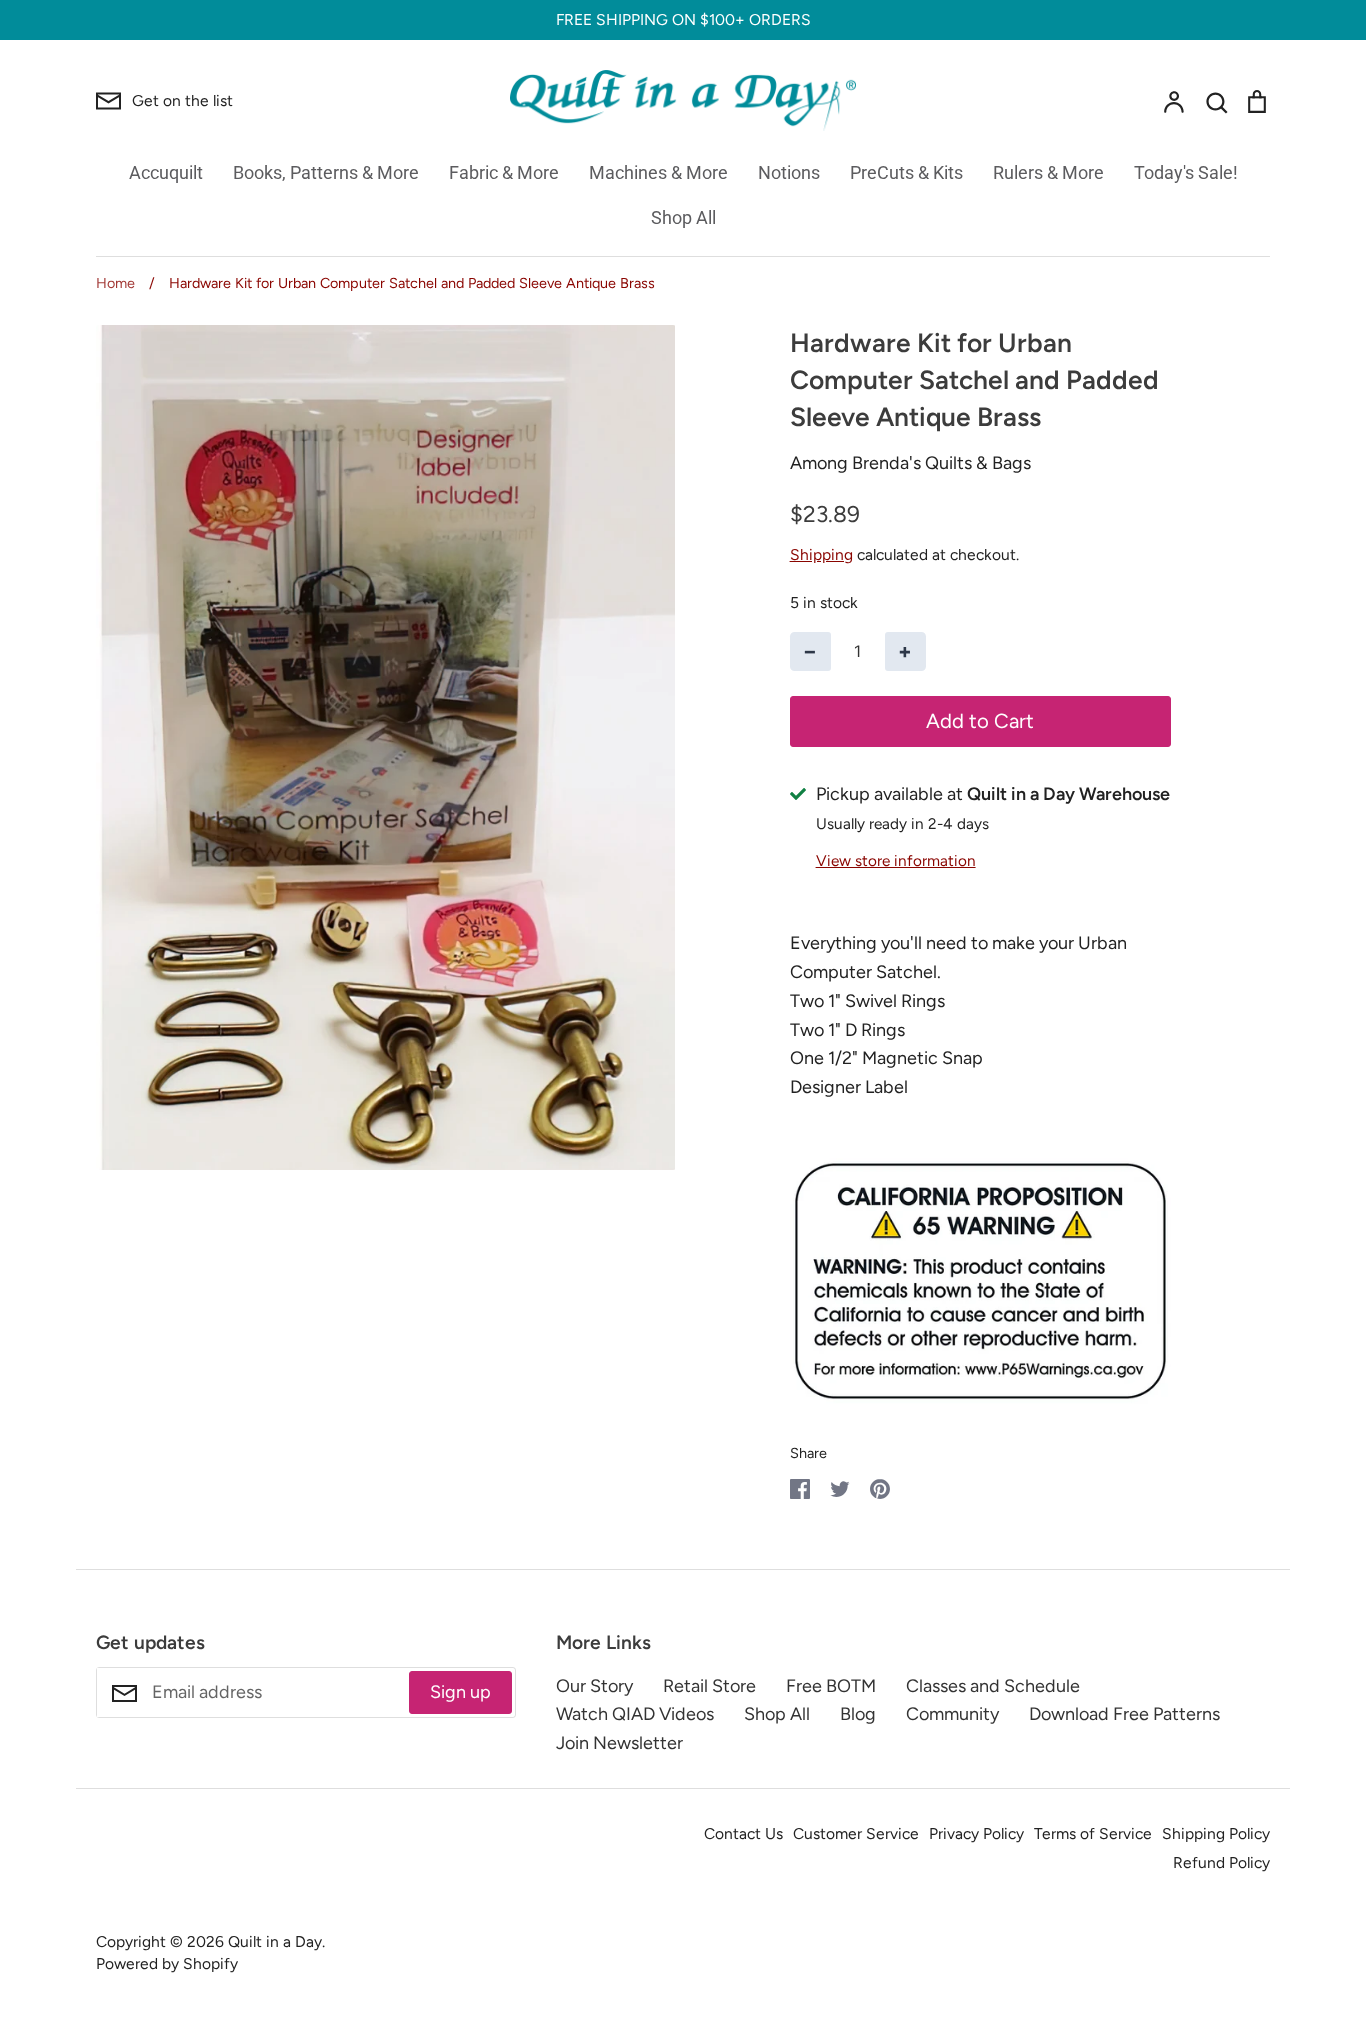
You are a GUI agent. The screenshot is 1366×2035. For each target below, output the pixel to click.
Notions (789, 172)
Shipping (821, 554)
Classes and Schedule (993, 1686)
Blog (858, 1714)
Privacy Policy (976, 1833)
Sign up (460, 1692)
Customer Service (856, 1833)
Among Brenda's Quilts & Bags (910, 463)
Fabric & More (504, 172)
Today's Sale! (1186, 172)
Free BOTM (831, 1686)
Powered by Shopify (167, 1963)
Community (952, 1714)
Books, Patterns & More (326, 172)
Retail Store (709, 1686)
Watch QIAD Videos (635, 1714)
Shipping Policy (1216, 1833)
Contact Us (743, 1833)
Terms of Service (1093, 1833)
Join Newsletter (619, 1743)
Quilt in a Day (275, 1941)
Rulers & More (1048, 172)
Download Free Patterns (1124, 1714)
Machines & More (658, 172)
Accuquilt (166, 172)
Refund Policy (1221, 1862)
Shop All (683, 217)
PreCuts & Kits (906, 172)
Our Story (594, 1686)
